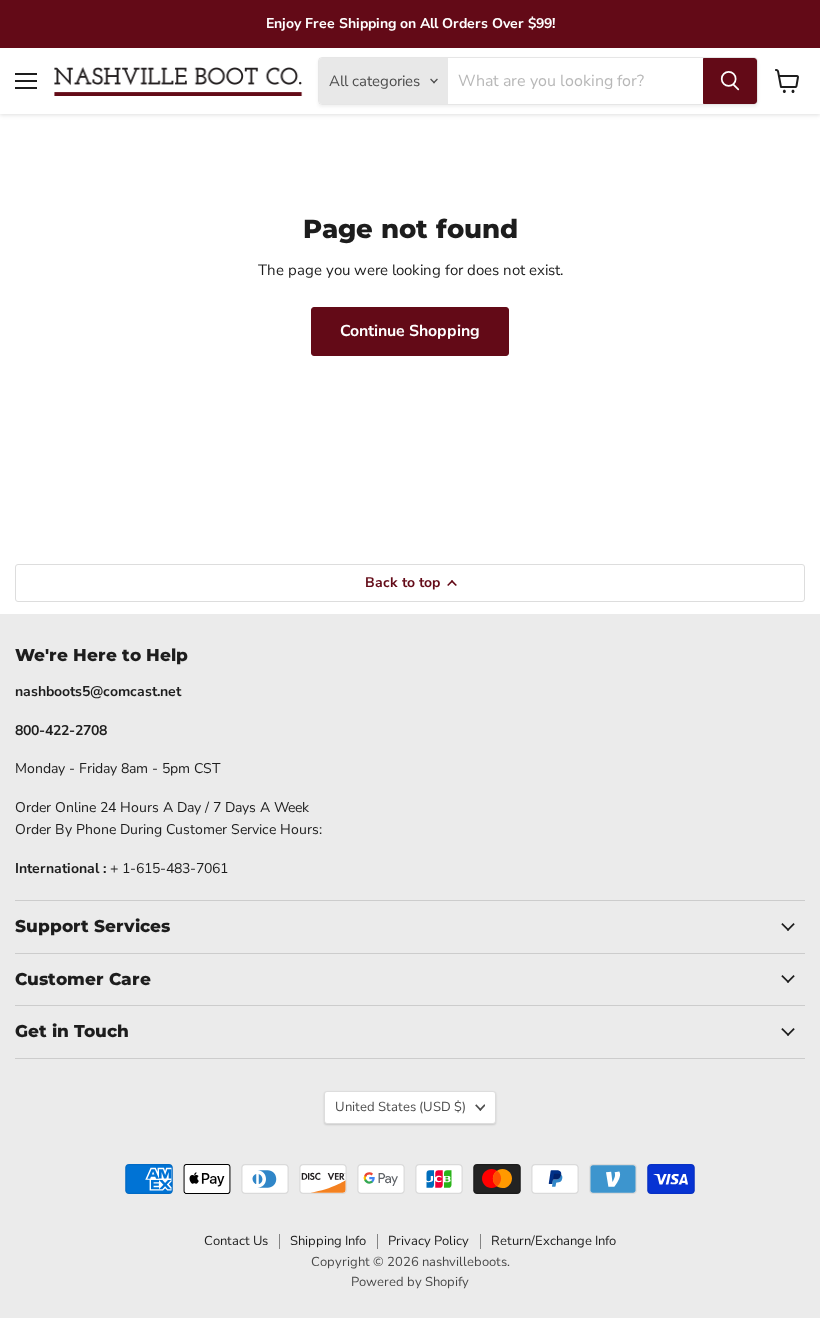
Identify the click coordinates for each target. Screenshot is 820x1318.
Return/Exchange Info (553, 1241)
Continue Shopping (410, 331)
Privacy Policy (428, 1241)
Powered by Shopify (410, 1282)
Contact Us (236, 1241)
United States (400, 1107)
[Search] (730, 81)
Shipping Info (328, 1241)
